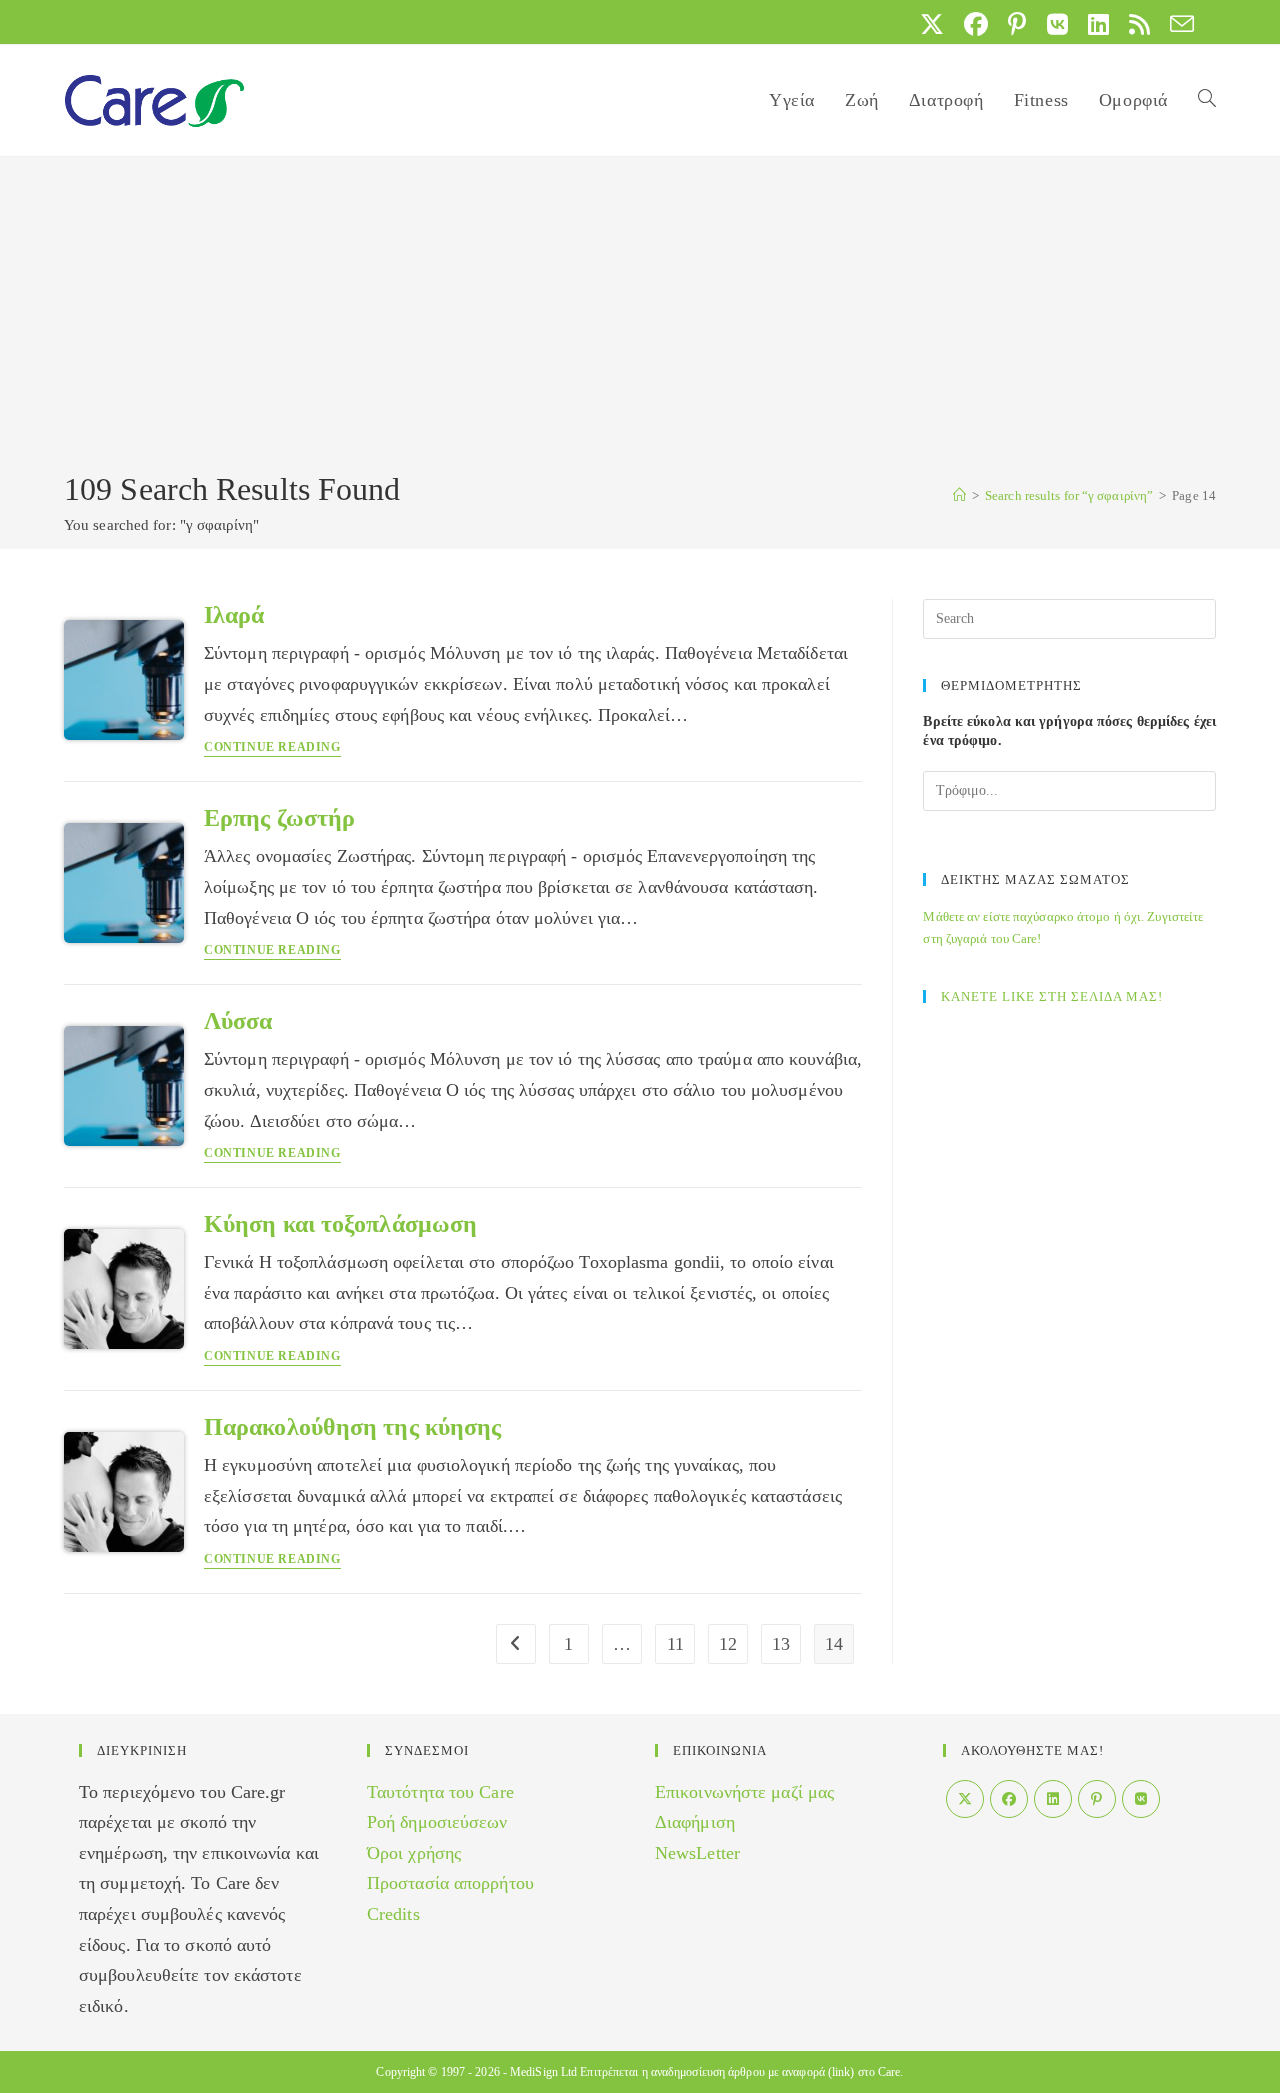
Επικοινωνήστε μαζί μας (744, 1792)
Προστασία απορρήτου (450, 1883)
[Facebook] (1009, 1799)
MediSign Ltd (543, 2072)
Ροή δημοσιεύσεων (437, 1822)
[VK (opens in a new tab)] (1057, 24)
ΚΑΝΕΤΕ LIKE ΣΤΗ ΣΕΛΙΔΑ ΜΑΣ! (1052, 996)
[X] (965, 1799)
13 (781, 1644)
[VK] (1141, 1799)
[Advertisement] (640, 317)
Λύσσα (238, 1021)
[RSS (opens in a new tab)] (1139, 24)
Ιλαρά (234, 615)
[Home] (959, 495)
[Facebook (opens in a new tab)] (976, 24)
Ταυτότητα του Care (440, 1792)
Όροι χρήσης (414, 1853)
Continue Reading (272, 747)
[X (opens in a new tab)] (932, 24)
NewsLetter (697, 1853)
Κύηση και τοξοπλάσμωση (340, 1224)
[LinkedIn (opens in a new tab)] (1098, 24)
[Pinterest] (1097, 1799)
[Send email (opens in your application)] (1177, 24)
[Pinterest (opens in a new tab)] (1017, 24)
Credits (393, 1914)
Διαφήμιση (695, 1822)
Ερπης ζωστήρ (279, 818)
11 (675, 1644)
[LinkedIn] (1053, 1799)
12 (728, 1644)
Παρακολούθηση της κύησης (352, 1427)
